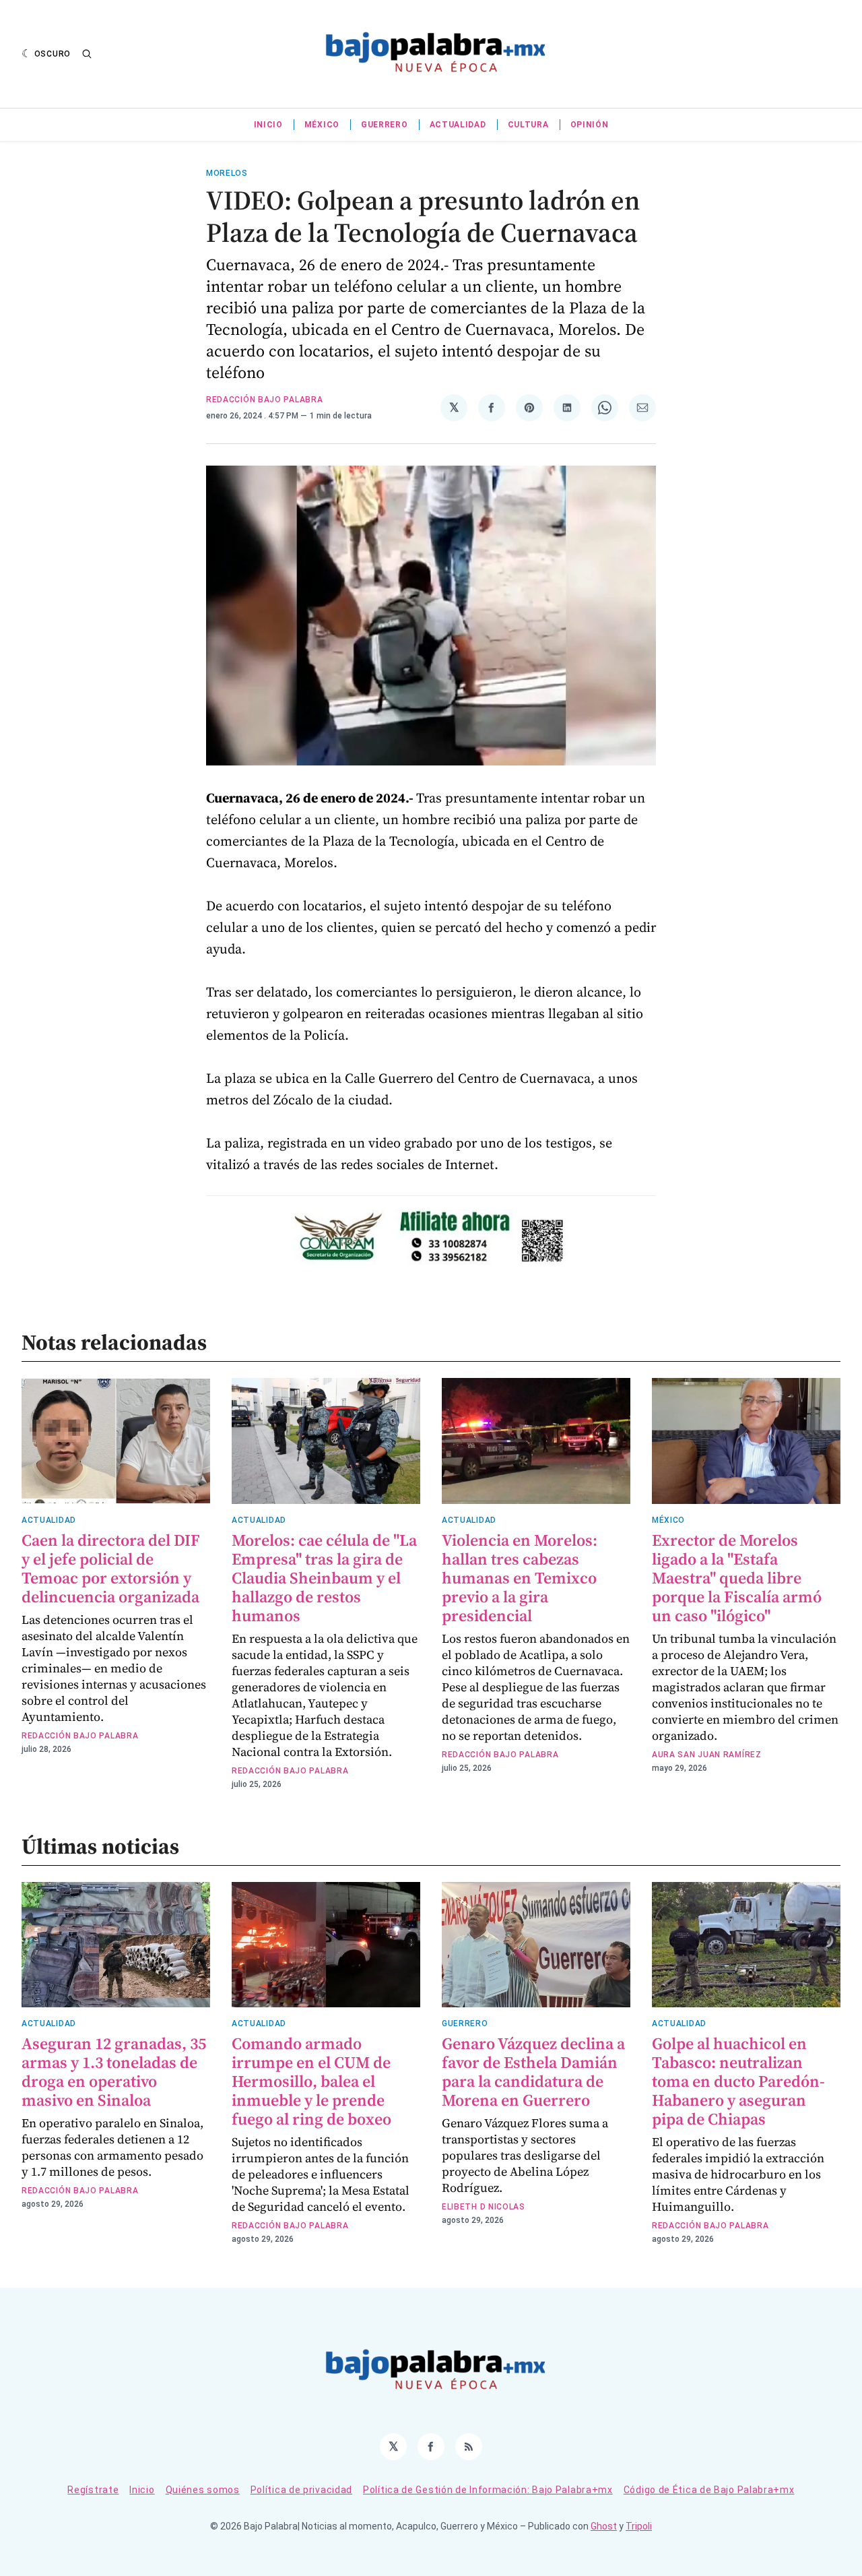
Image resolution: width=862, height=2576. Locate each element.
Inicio (268, 125)
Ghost (604, 2526)
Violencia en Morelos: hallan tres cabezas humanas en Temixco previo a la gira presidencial (520, 1578)
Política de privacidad (301, 2490)
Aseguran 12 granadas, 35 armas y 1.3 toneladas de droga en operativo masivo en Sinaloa (114, 2072)
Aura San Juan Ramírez (707, 1755)
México (322, 125)
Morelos (227, 173)
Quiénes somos (203, 2490)
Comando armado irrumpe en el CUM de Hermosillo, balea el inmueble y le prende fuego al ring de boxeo (311, 2081)
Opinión (590, 125)
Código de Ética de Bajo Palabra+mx (709, 2490)
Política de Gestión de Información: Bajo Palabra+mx (488, 2490)
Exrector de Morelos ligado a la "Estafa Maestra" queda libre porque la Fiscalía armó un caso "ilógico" (737, 1578)
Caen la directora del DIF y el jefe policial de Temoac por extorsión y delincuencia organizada (111, 1568)
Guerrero (385, 125)
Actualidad (458, 125)
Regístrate (93, 2490)
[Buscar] (87, 54)
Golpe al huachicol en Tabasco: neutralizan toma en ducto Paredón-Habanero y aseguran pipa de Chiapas (738, 2081)
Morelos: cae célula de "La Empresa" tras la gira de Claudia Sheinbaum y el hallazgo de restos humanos (324, 1578)
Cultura (528, 125)
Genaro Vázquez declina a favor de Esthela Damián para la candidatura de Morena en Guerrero (533, 2072)
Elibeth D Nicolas (484, 2207)
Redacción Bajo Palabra (264, 400)
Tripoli (639, 2526)
